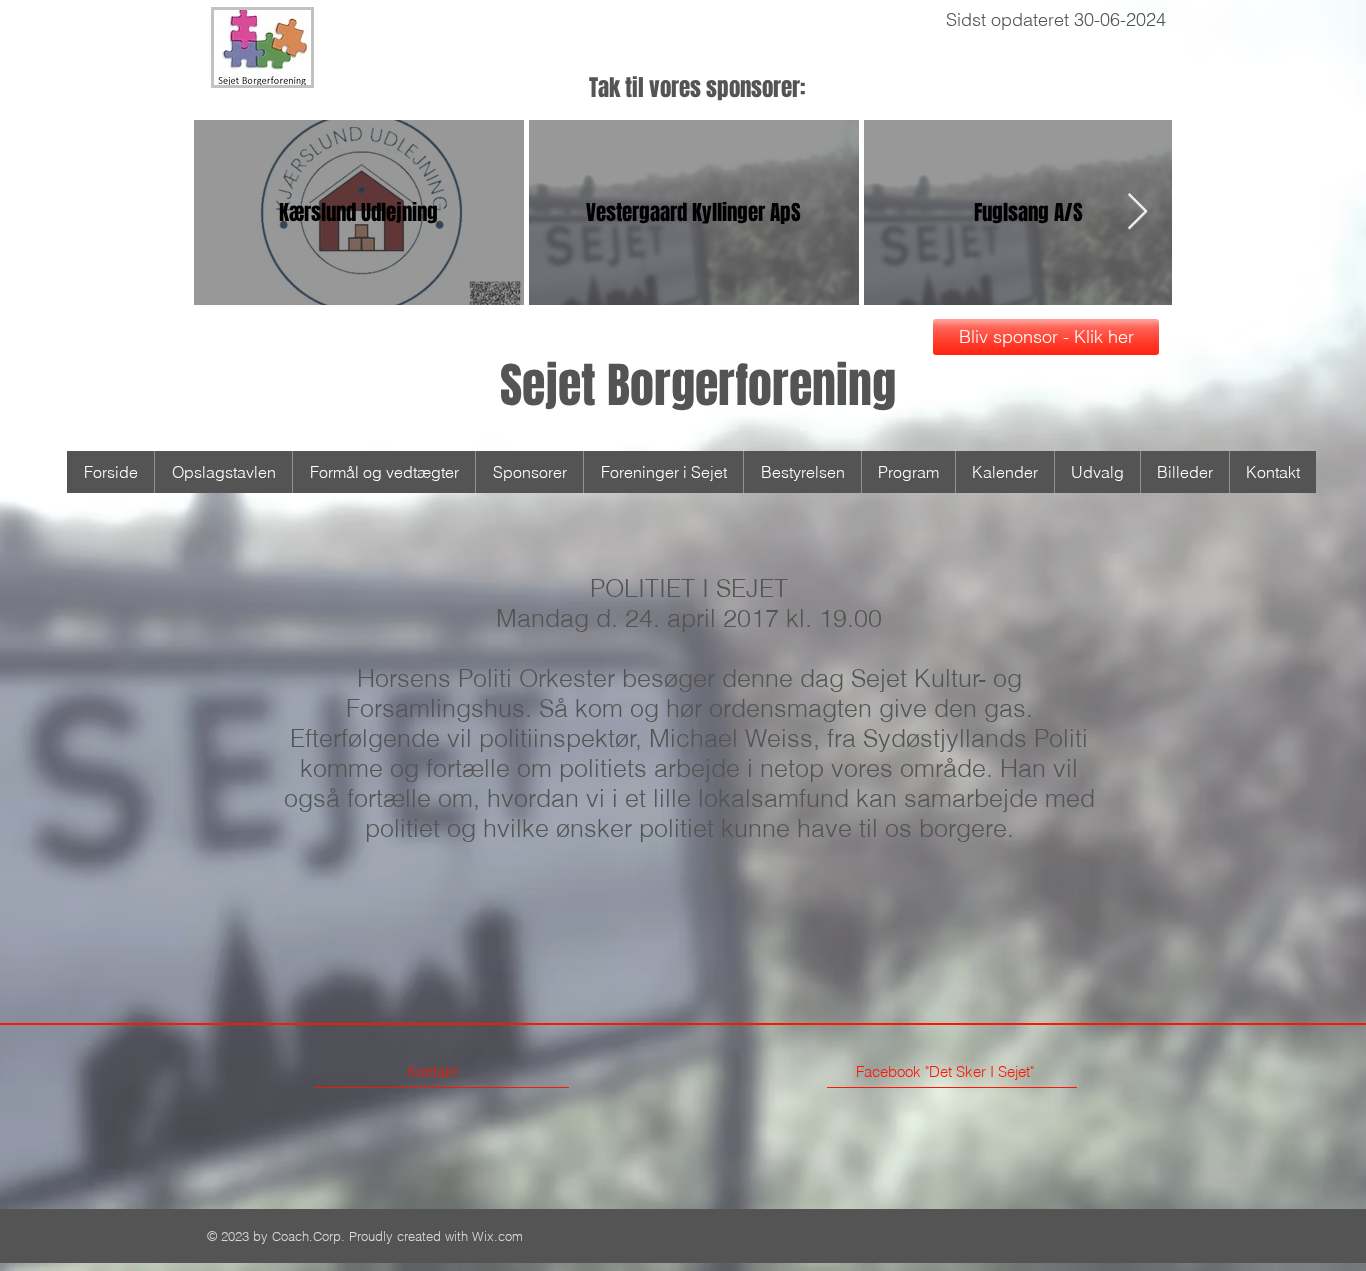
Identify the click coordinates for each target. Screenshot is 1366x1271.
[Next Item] (1137, 212)
